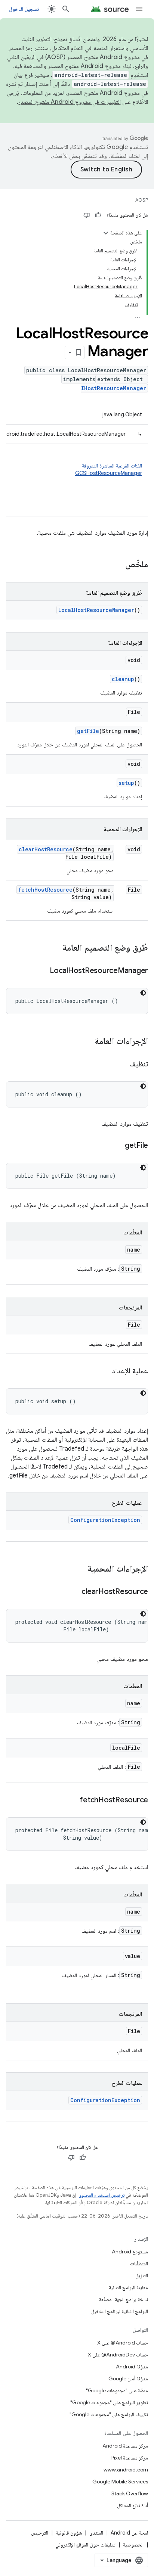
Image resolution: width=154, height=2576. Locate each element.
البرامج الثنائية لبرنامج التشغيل (120, 2311)
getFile (88, 731)
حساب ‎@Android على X (123, 2343)
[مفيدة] (98, 215)
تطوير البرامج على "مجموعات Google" (109, 2402)
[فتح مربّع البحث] (66, 9)
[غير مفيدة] (87, 215)
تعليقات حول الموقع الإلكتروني (85, 2545)
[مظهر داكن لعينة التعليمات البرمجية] (143, 993)
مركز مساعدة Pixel (130, 2458)
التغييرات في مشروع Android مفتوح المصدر (70, 102)
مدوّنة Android (132, 2367)
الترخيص (40, 2533)
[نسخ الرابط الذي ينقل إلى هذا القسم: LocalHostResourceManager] (42, 971)
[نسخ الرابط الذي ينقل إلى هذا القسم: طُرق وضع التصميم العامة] (55, 948)
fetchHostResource (45, 890)
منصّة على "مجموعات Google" (117, 2390)
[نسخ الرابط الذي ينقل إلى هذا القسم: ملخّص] (118, 565)
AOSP (142, 200)
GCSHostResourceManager (109, 473)
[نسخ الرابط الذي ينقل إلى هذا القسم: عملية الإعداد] (104, 1371)
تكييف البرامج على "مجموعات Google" (109, 2414)
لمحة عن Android (129, 2533)
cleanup (123, 679)
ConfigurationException (105, 1520)
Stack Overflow (130, 2493)
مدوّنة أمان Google (128, 2378)
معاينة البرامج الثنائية (128, 2287)
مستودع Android (130, 2252)
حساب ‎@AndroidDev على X (118, 2355)
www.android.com (126, 2470)
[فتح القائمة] (139, 9)
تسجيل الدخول (24, 9)
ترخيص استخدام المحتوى (101, 2195)
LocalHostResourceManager (96, 610)
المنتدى (96, 2533)
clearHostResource (46, 849)
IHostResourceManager (114, 388)
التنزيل (142, 2275)
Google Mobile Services (120, 2482)
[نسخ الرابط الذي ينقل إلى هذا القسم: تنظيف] (122, 1065)
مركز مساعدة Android (125, 2446)
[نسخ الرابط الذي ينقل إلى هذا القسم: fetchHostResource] (72, 1800)
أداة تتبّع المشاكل (133, 2505)
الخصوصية (133, 2545)
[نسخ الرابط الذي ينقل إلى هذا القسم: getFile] (117, 1146)
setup (126, 783)
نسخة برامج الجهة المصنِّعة (124, 2299)
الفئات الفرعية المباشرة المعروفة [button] (109, 469)
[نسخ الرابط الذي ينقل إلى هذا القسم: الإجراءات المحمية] (80, 1569)
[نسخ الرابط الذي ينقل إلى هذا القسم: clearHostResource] (74, 1592)
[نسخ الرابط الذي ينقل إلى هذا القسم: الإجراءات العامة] (87, 1042)
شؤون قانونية (69, 2533)
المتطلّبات (139, 2263)
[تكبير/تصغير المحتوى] (106, 233)
